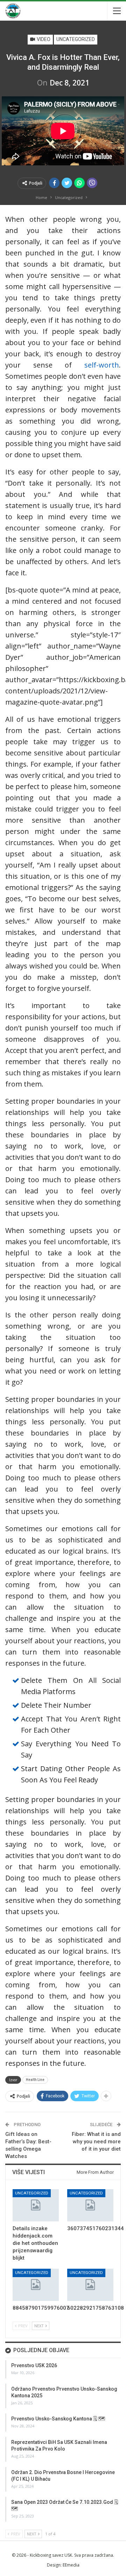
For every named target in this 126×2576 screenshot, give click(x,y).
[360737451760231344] (90, 2205)
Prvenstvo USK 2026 (34, 2365)
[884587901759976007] (36, 2285)
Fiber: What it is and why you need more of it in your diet (96, 2142)
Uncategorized (76, 39)
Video (43, 39)
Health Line (35, 2080)
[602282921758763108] (90, 2285)
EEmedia (71, 2565)
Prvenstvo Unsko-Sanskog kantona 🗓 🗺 (58, 2419)
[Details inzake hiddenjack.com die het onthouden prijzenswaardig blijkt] (36, 2205)
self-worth (102, 365)
